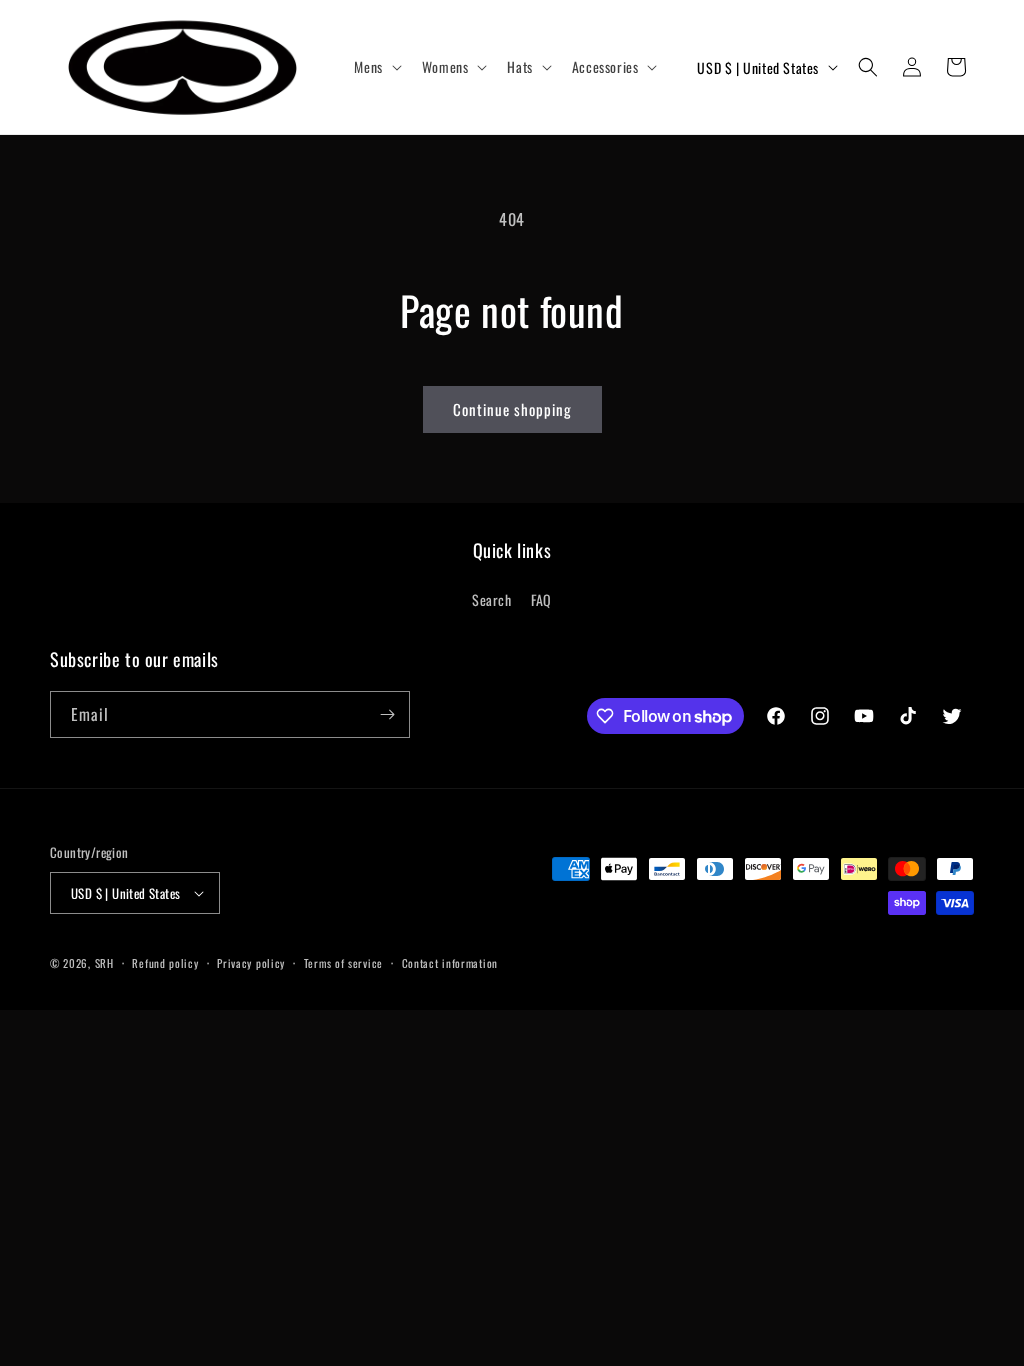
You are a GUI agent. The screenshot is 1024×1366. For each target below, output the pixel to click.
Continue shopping (512, 409)
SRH (104, 963)
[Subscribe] (387, 714)
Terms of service (343, 963)
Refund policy (165, 963)
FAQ (541, 599)
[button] (375, 67)
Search (492, 599)
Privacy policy (251, 963)
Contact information (450, 963)
